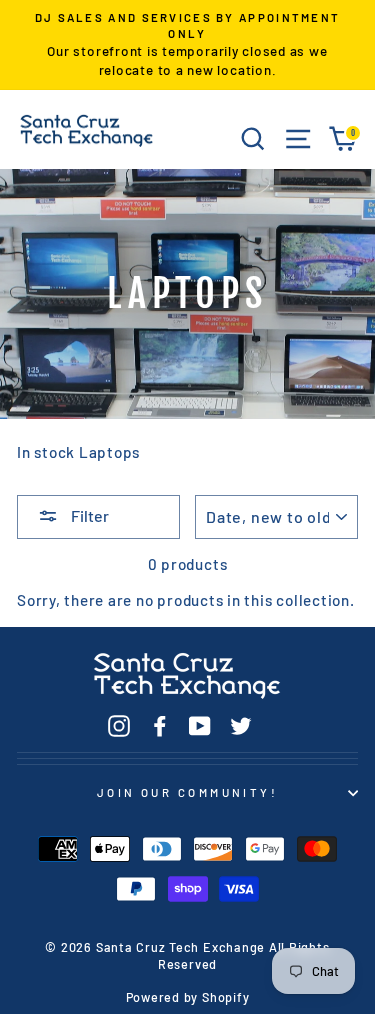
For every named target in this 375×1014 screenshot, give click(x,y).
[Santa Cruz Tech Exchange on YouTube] (200, 725)
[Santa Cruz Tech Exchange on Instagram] (119, 725)
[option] (187, 45)
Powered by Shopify (188, 997)
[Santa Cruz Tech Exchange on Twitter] (241, 725)
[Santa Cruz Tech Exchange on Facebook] (160, 725)
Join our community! (187, 792)
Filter (88, 515)
